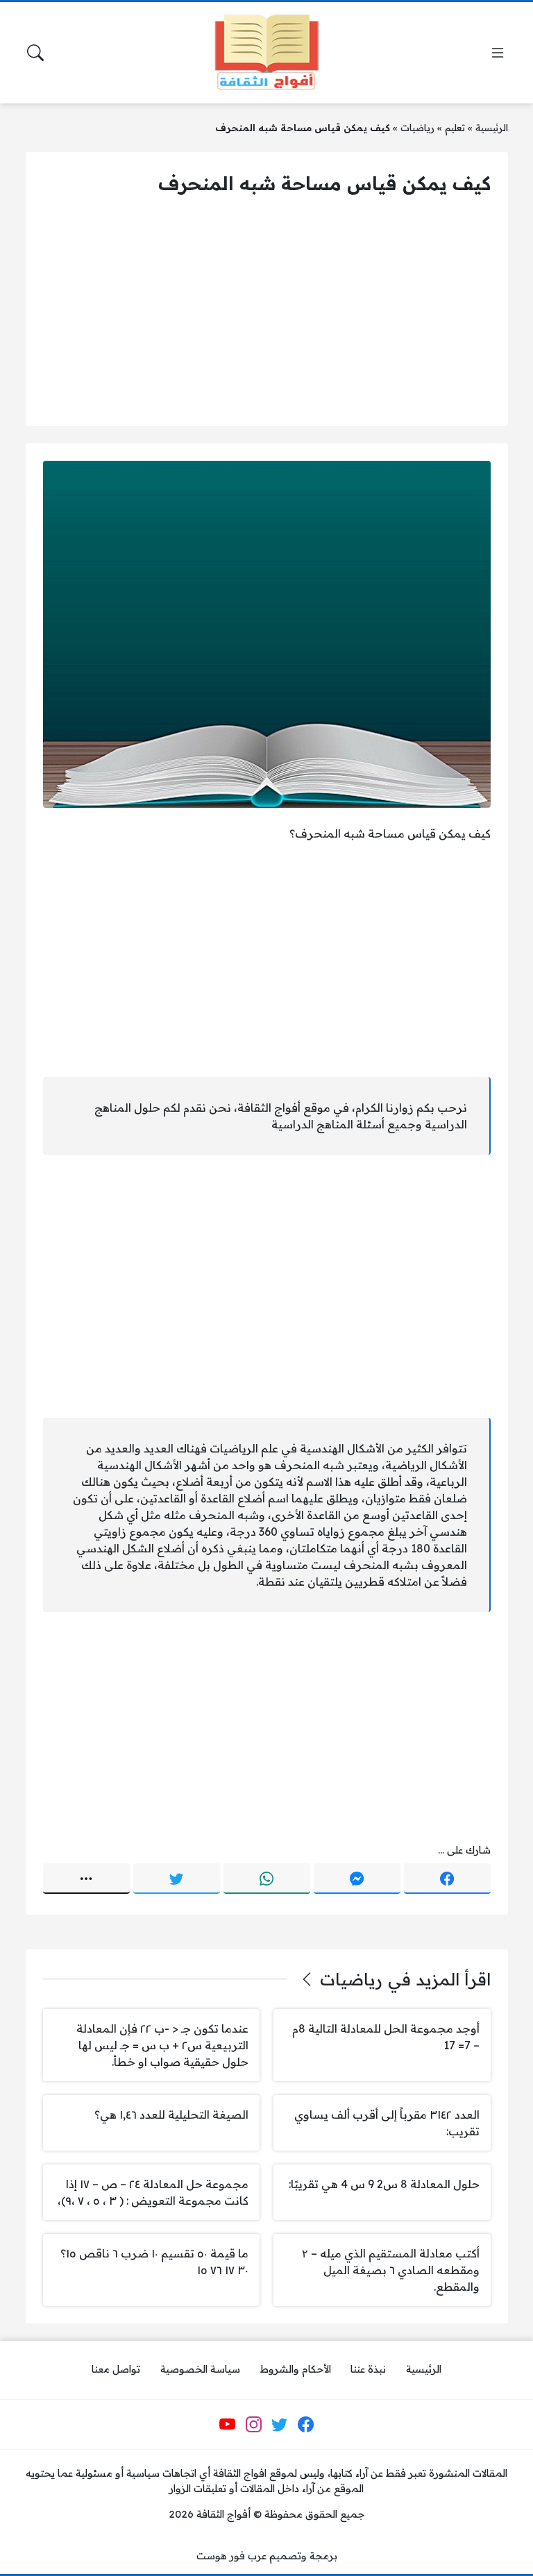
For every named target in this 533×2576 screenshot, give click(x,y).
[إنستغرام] (253, 2425)
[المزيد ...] (86, 1879)
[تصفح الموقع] (498, 53)
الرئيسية (492, 127)
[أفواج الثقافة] (266, 53)
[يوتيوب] (228, 2425)
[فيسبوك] (447, 1879)
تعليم (455, 127)
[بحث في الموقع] (35, 53)
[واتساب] (267, 1879)
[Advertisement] (267, 312)
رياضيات (417, 127)
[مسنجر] (357, 1879)
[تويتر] (177, 1879)
